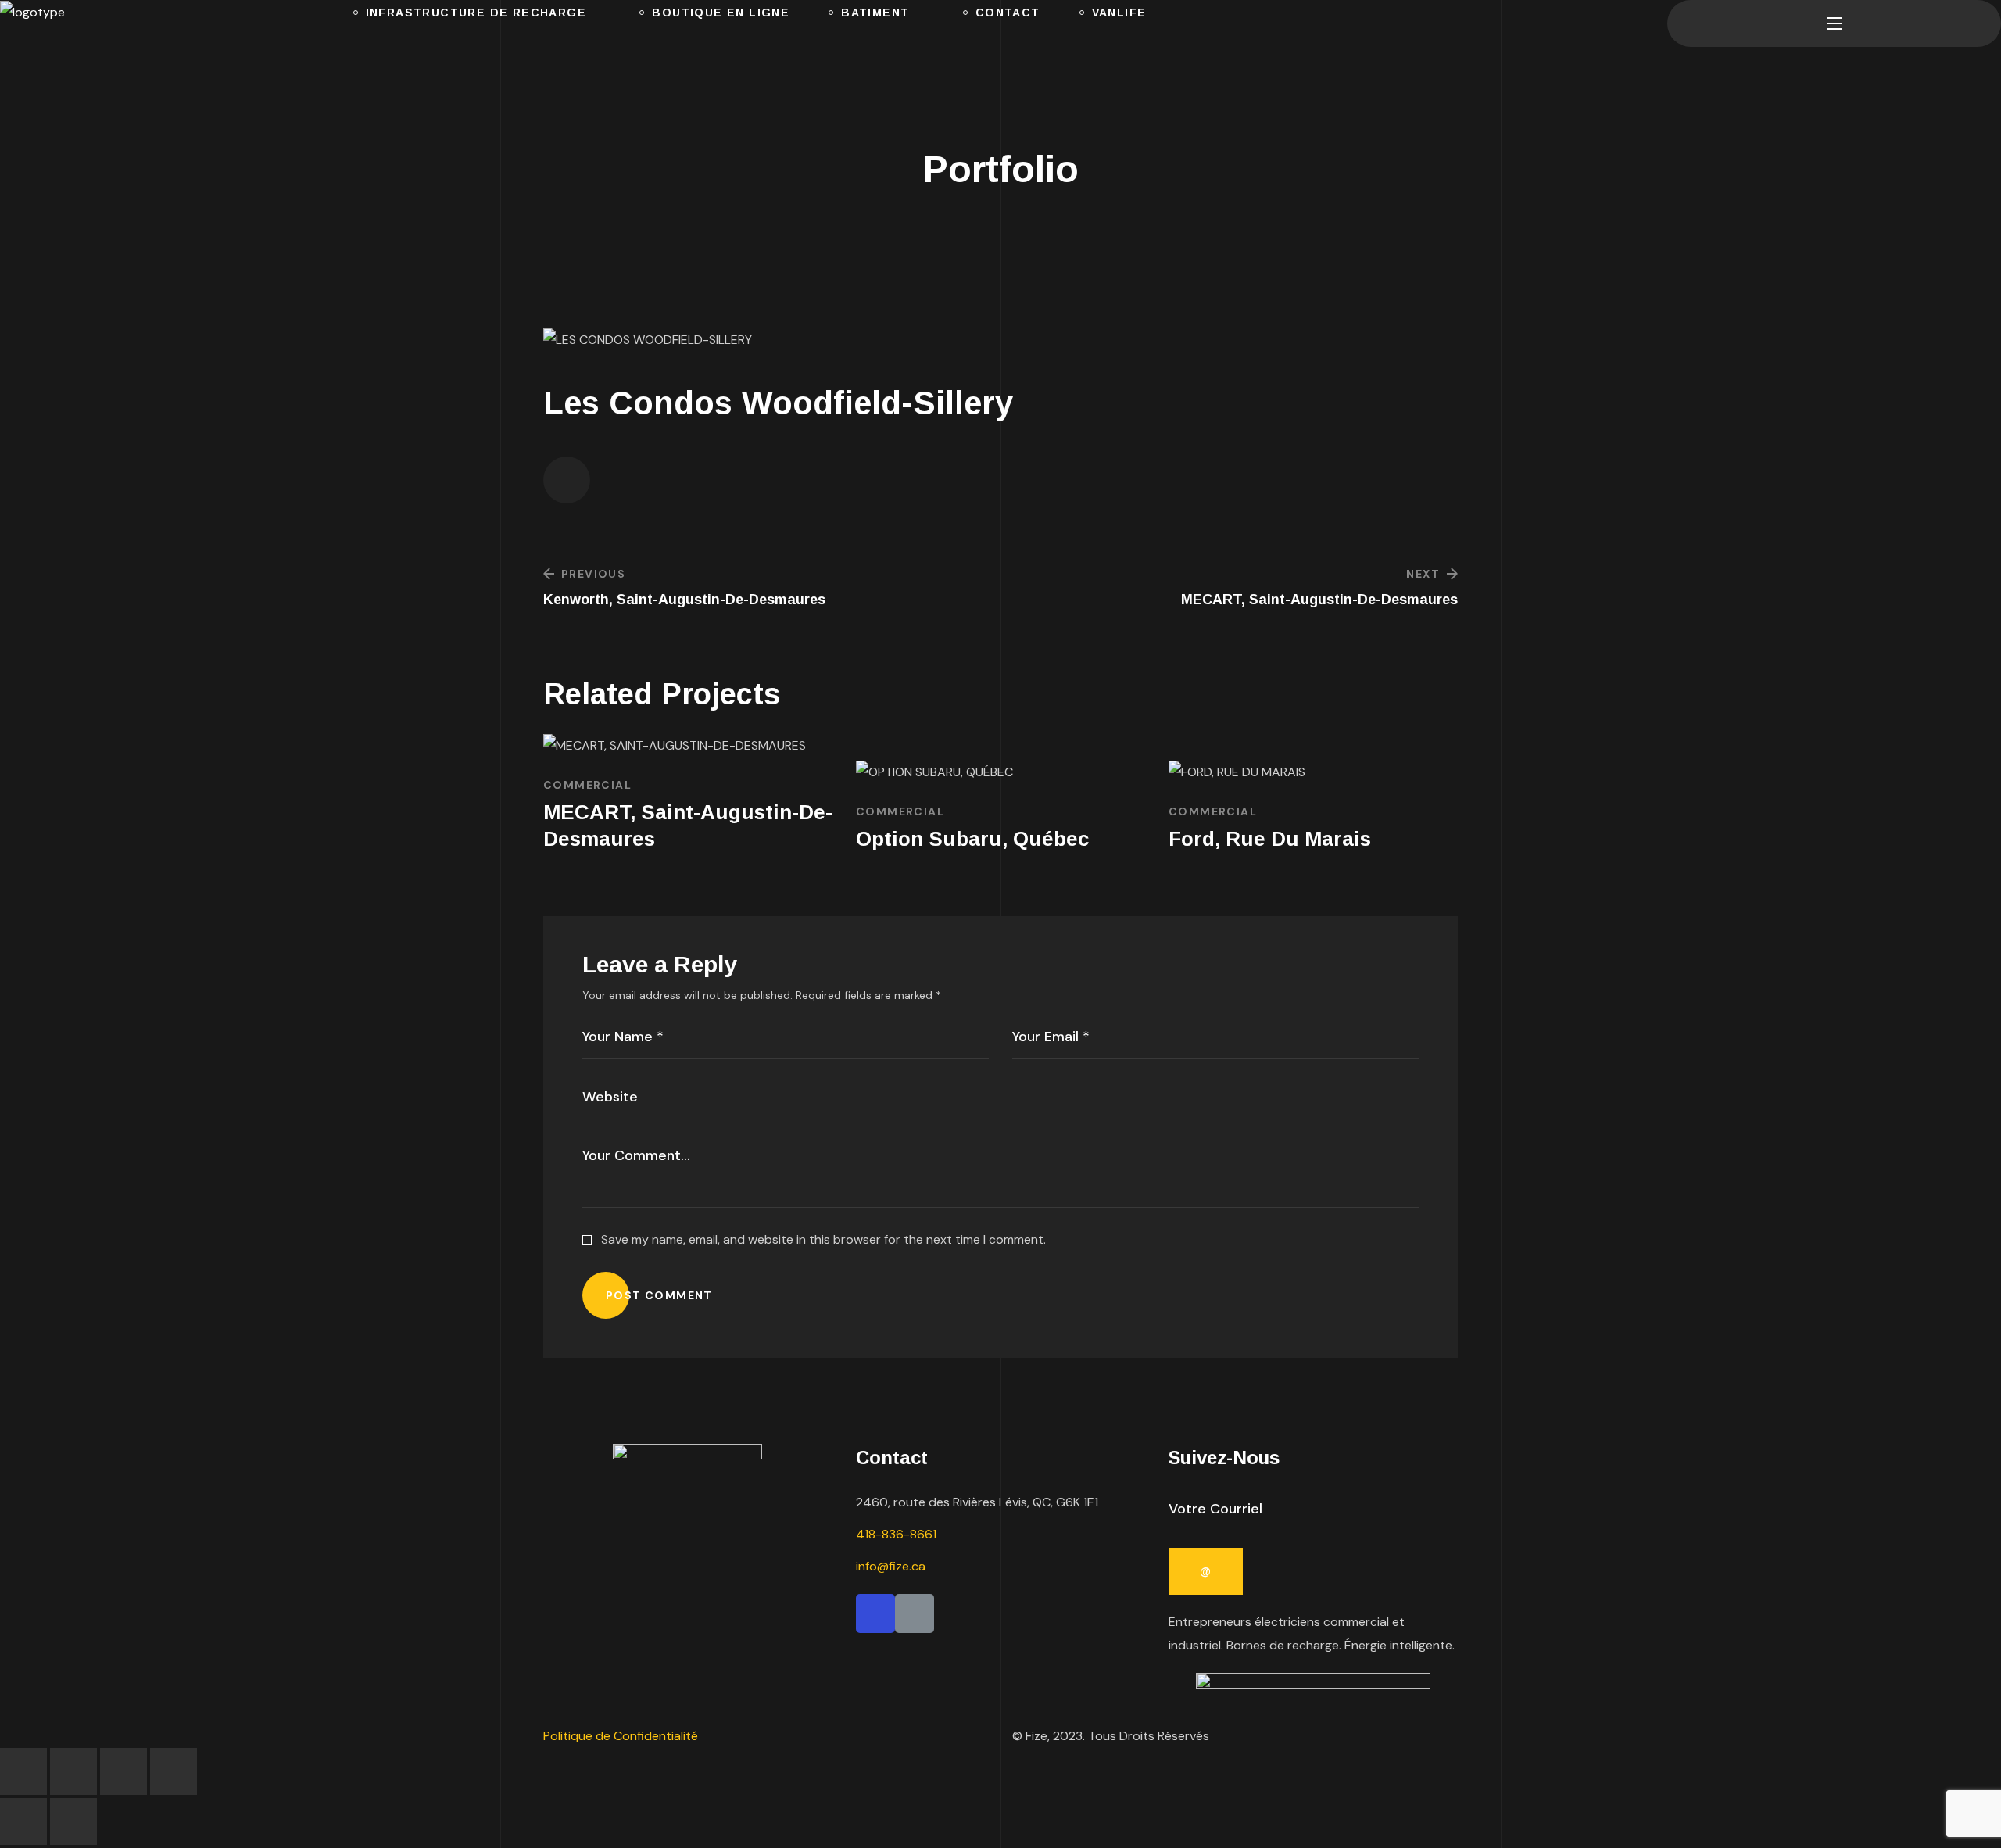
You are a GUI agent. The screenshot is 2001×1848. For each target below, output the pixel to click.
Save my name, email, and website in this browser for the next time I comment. (823, 1239)
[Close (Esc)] (174, 1771)
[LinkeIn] (915, 1613)
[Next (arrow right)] (73, 1821)
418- (896, 1534)
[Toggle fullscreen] (73, 1771)
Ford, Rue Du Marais (1270, 839)
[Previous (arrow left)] (23, 1821)
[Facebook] (875, 1613)
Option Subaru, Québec (972, 839)
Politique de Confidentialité (622, 1736)
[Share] (123, 1771)
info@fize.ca (891, 1566)
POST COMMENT (659, 1295)
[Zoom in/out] (23, 1771)
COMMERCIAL (587, 785)
